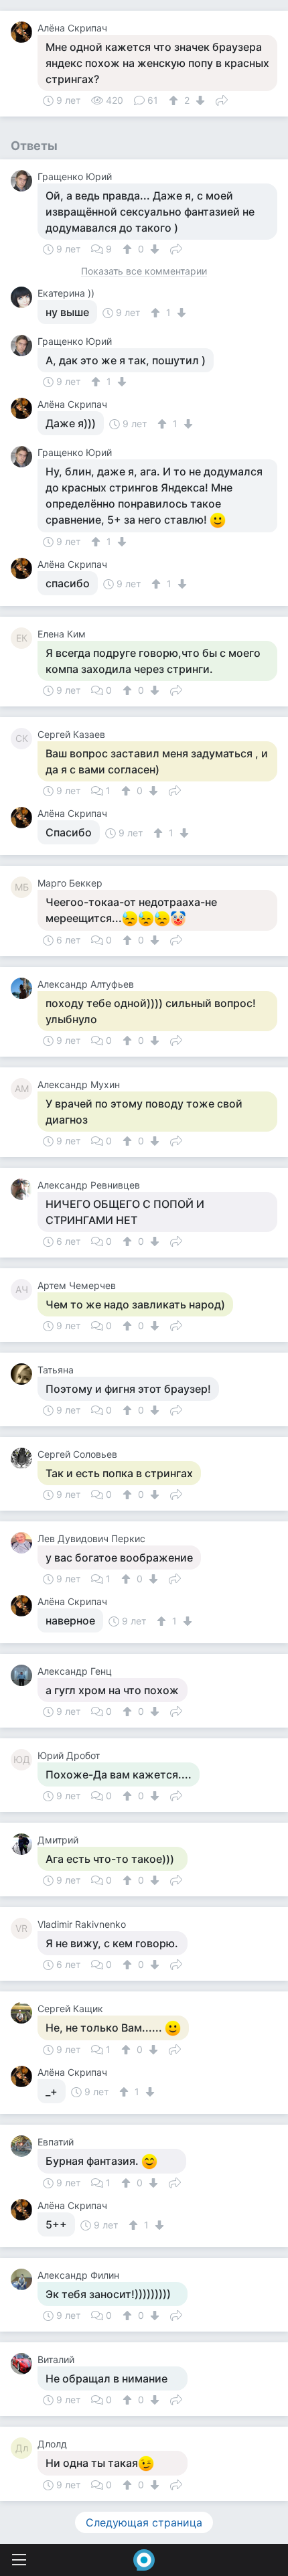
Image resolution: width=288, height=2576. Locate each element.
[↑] (175, 100)
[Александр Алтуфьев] (24, 988)
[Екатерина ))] (24, 297)
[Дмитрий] (24, 1844)
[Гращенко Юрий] (24, 181)
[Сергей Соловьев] (24, 1458)
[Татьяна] (24, 1374)
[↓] (199, 100)
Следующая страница (144, 2522)
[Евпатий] (24, 2146)
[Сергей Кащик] (24, 2013)
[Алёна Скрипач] (24, 32)
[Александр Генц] (24, 1675)
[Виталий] (24, 2364)
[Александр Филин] (24, 2279)
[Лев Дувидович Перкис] (24, 1543)
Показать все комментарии (144, 272)
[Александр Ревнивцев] (24, 1189)
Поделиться (222, 99)
